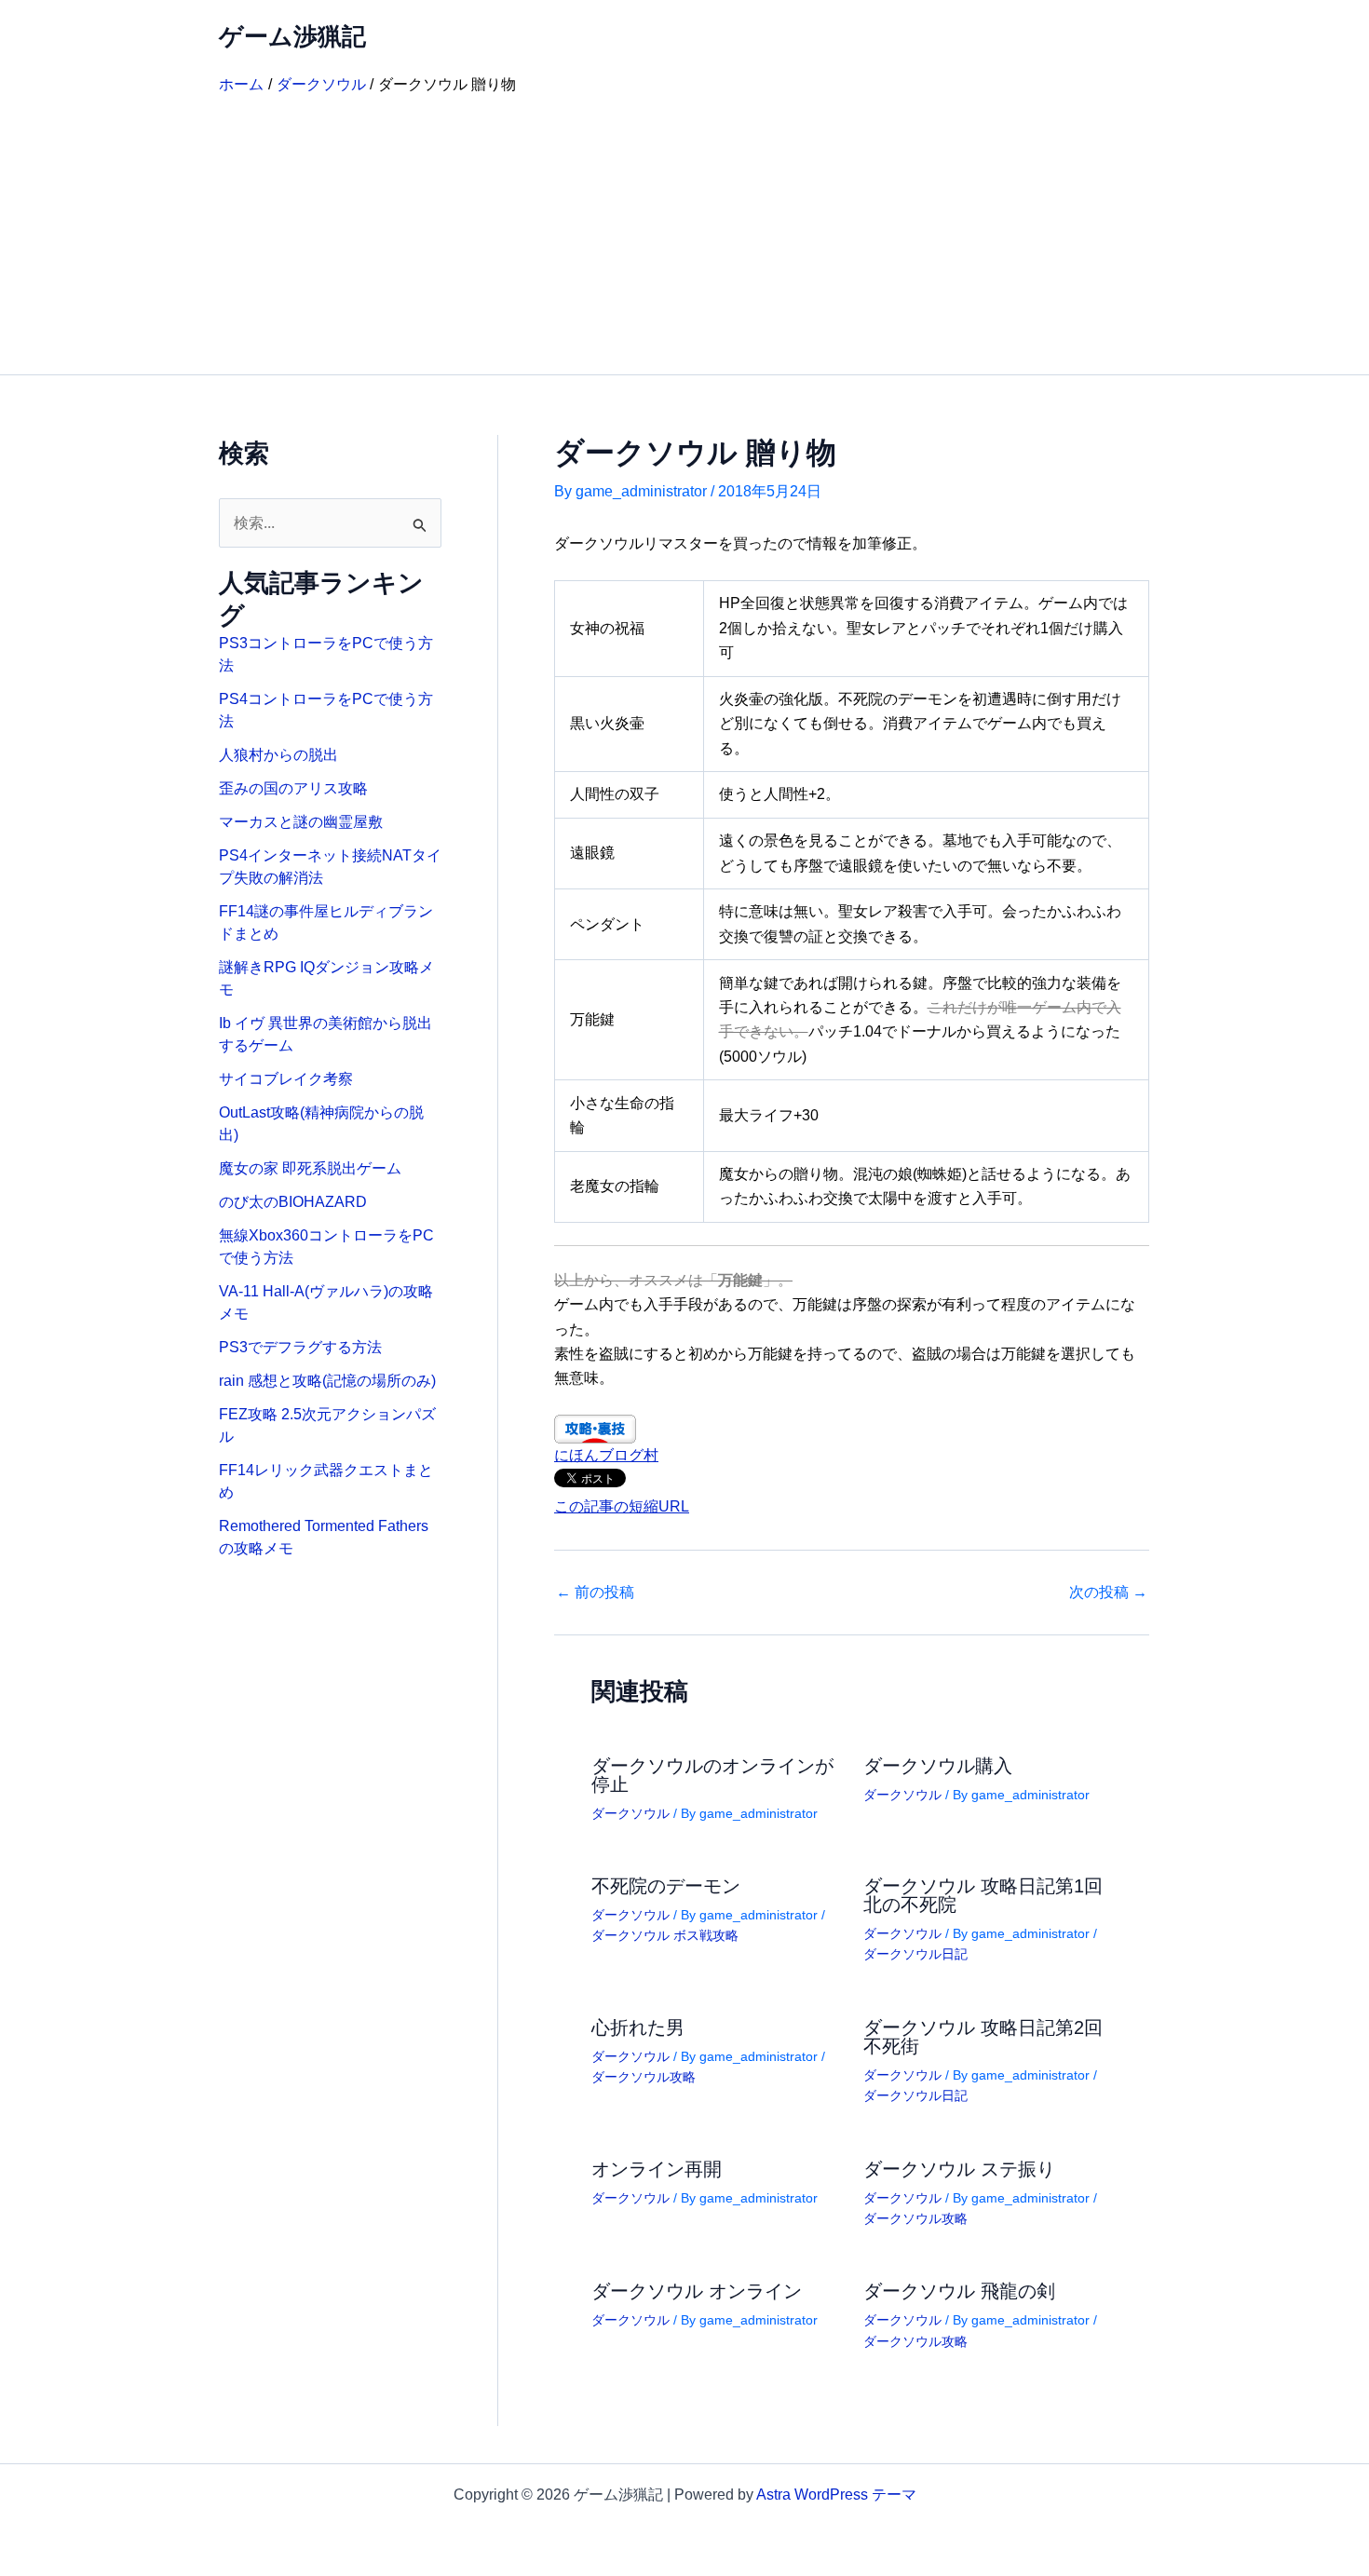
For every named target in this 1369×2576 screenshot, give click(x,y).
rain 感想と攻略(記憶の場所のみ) (327, 1381)
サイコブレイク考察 (286, 1079)
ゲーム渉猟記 (292, 36)
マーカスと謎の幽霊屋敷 (301, 822)
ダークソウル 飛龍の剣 (959, 2291)
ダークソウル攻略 (644, 2077)
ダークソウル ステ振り (959, 2169)
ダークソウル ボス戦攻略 (665, 1935)
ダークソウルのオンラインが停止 (712, 1775)
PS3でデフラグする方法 (300, 1347)
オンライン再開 (657, 2169)
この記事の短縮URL (622, 1506)
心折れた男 (638, 2027)
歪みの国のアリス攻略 (293, 788)
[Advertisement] (684, 235)
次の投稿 (1108, 1593)
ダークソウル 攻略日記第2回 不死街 (983, 2037)
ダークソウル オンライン (697, 2291)
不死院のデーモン (666, 1886)
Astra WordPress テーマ (836, 2495)
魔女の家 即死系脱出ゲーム (310, 1168)
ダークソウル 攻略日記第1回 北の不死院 (983, 1895)
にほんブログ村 (606, 1455)
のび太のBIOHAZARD (293, 1202)
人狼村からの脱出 (278, 755)
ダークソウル (630, 1813)
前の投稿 (595, 1593)
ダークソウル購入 (938, 1766)
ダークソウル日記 (915, 1954)
